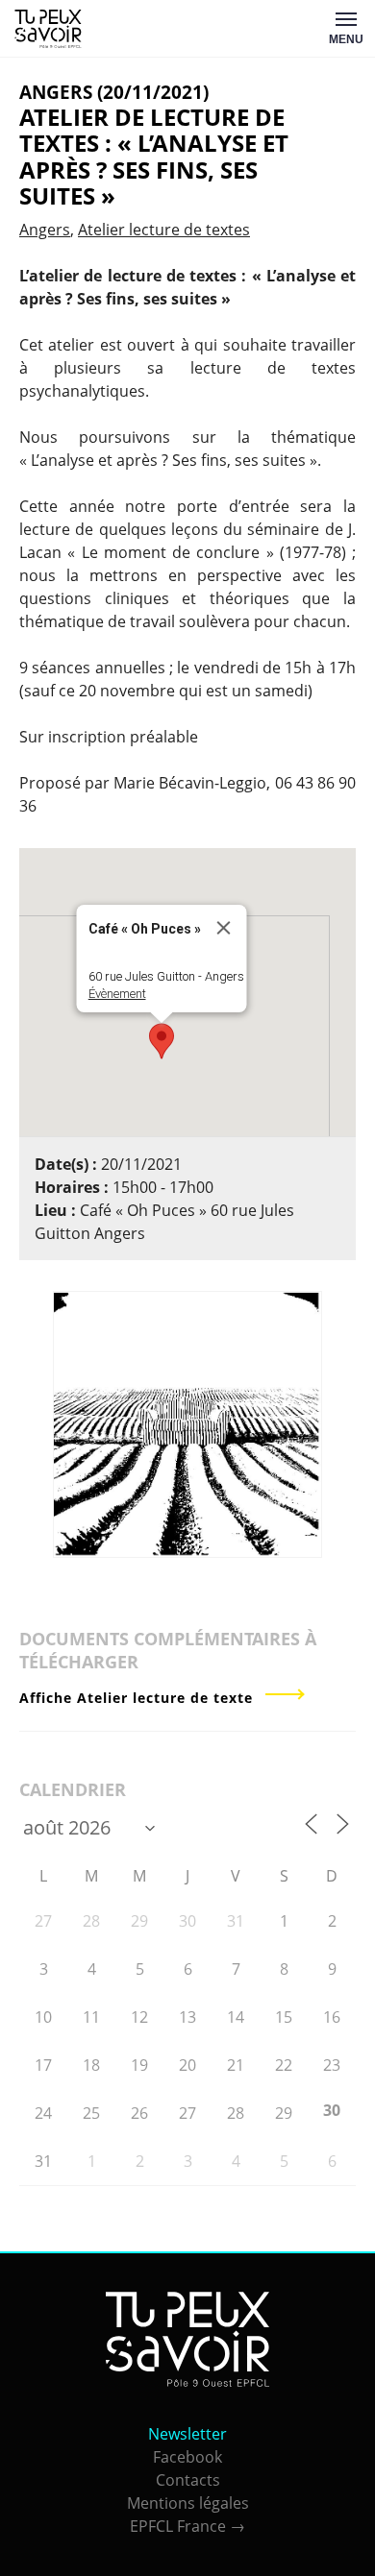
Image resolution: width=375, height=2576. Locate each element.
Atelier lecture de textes (164, 230)
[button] (162, 1041)
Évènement (117, 994)
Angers (45, 230)
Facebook (187, 2457)
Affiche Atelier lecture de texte (136, 1698)
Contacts (188, 2480)
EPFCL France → (187, 2526)
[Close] (224, 928)
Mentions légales (188, 2503)
